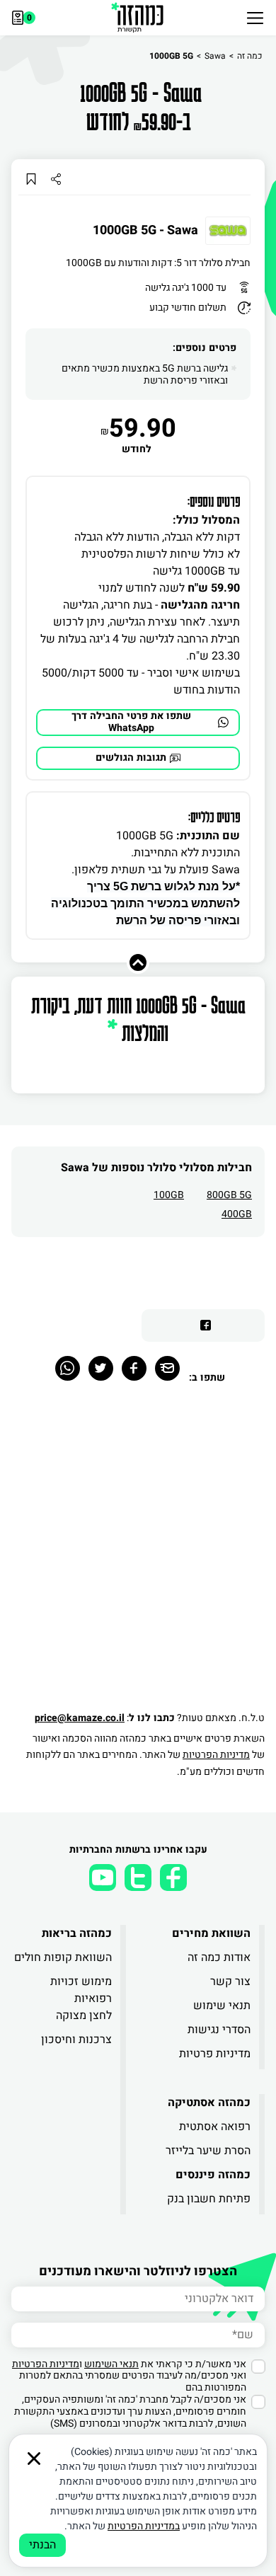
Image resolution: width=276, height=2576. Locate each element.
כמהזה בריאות (77, 1933)
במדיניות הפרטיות (144, 2526)
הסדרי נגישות (219, 2030)
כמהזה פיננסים (213, 2175)
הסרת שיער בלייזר (208, 2151)
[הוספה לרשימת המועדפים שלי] (31, 179)
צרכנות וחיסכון (76, 2040)
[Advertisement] (138, 1555)
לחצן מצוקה (84, 2016)
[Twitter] (101, 1368)
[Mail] (167, 1368)
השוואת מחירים (211, 1933)
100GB (169, 1195)
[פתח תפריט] (255, 18)
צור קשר (230, 1982)
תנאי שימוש (222, 2006)
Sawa (215, 56)
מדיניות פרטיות (215, 2054)
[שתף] (56, 179)
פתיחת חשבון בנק (209, 2199)
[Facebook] (134, 1368)
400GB (237, 1214)
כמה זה (249, 56)
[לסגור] (34, 2459)
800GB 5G (229, 1195)
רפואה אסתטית (215, 2127)
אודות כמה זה (219, 1957)
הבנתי (42, 2545)
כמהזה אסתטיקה (209, 2103)
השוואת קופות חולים (63, 1957)
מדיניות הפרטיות (216, 1755)
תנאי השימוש (111, 2364)
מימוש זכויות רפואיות (81, 1990)
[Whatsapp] (68, 1368)
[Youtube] (103, 1878)
